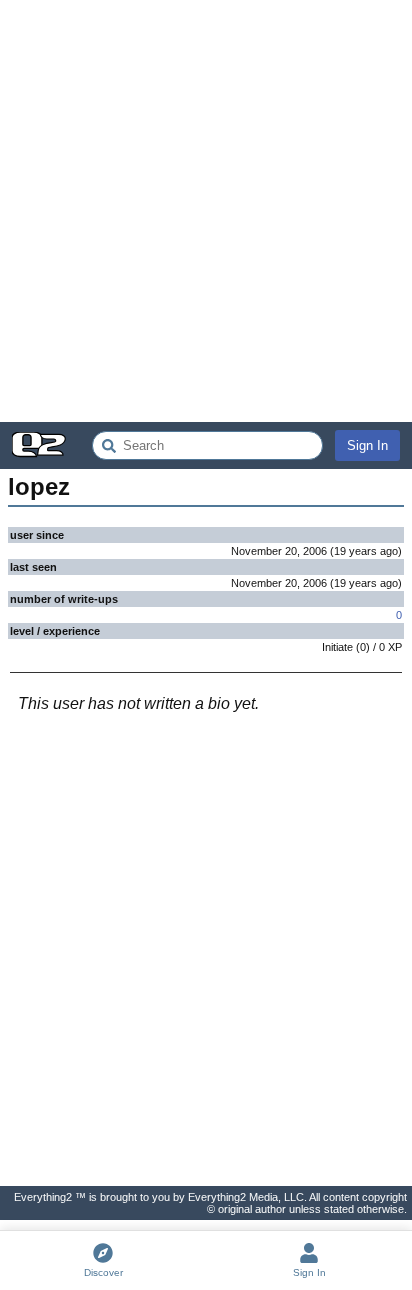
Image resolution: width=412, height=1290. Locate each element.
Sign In (367, 445)
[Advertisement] (206, 211)
